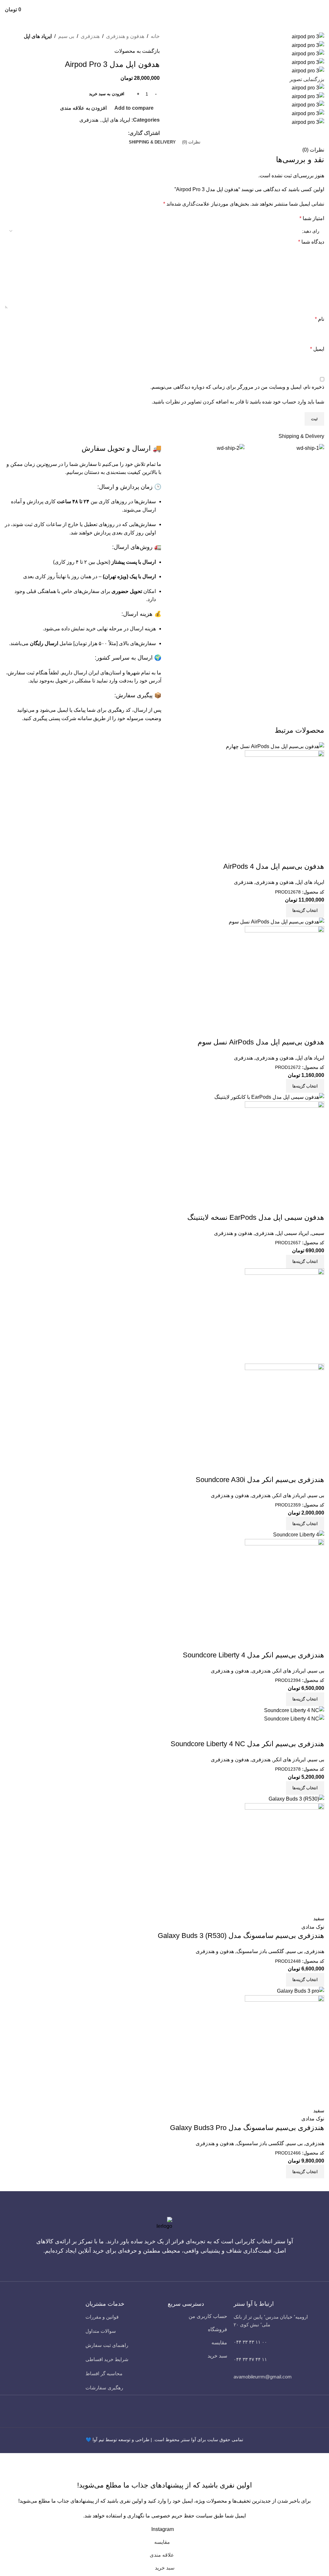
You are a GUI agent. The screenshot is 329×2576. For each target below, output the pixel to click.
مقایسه (219, 2343)
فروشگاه (218, 2329)
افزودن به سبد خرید (107, 94)
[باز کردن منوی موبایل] (322, 10)
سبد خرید (217, 2356)
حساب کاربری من (208, 2316)
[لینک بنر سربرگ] (164, 1288)
